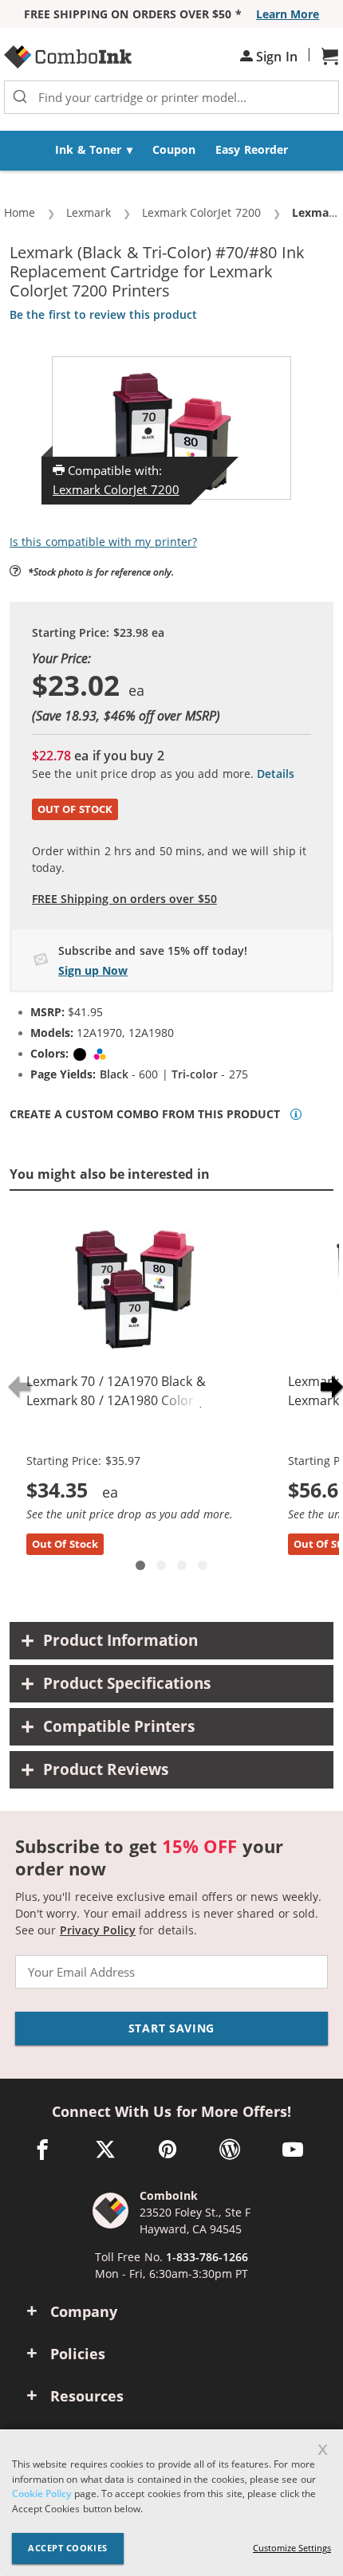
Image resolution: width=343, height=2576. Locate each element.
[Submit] (20, 97)
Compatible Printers (119, 1726)
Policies (78, 2354)
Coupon (174, 149)
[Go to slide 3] (182, 1565)
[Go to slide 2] (161, 1565)
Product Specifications (127, 1683)
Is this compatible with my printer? (103, 542)
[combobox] (171, 97)
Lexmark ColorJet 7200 (116, 489)
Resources (87, 2396)
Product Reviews (106, 1769)
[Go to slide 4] (203, 1565)
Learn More (288, 14)
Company (84, 2311)
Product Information (120, 1640)
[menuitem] (94, 151)
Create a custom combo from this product (145, 1114)
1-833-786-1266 (207, 2257)
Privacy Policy (98, 1930)
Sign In (275, 57)
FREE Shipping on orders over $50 (124, 899)
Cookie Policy (41, 2494)
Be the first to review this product (103, 314)
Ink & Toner (88, 149)
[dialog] (171, 2503)
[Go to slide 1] (140, 1565)
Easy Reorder (251, 149)
